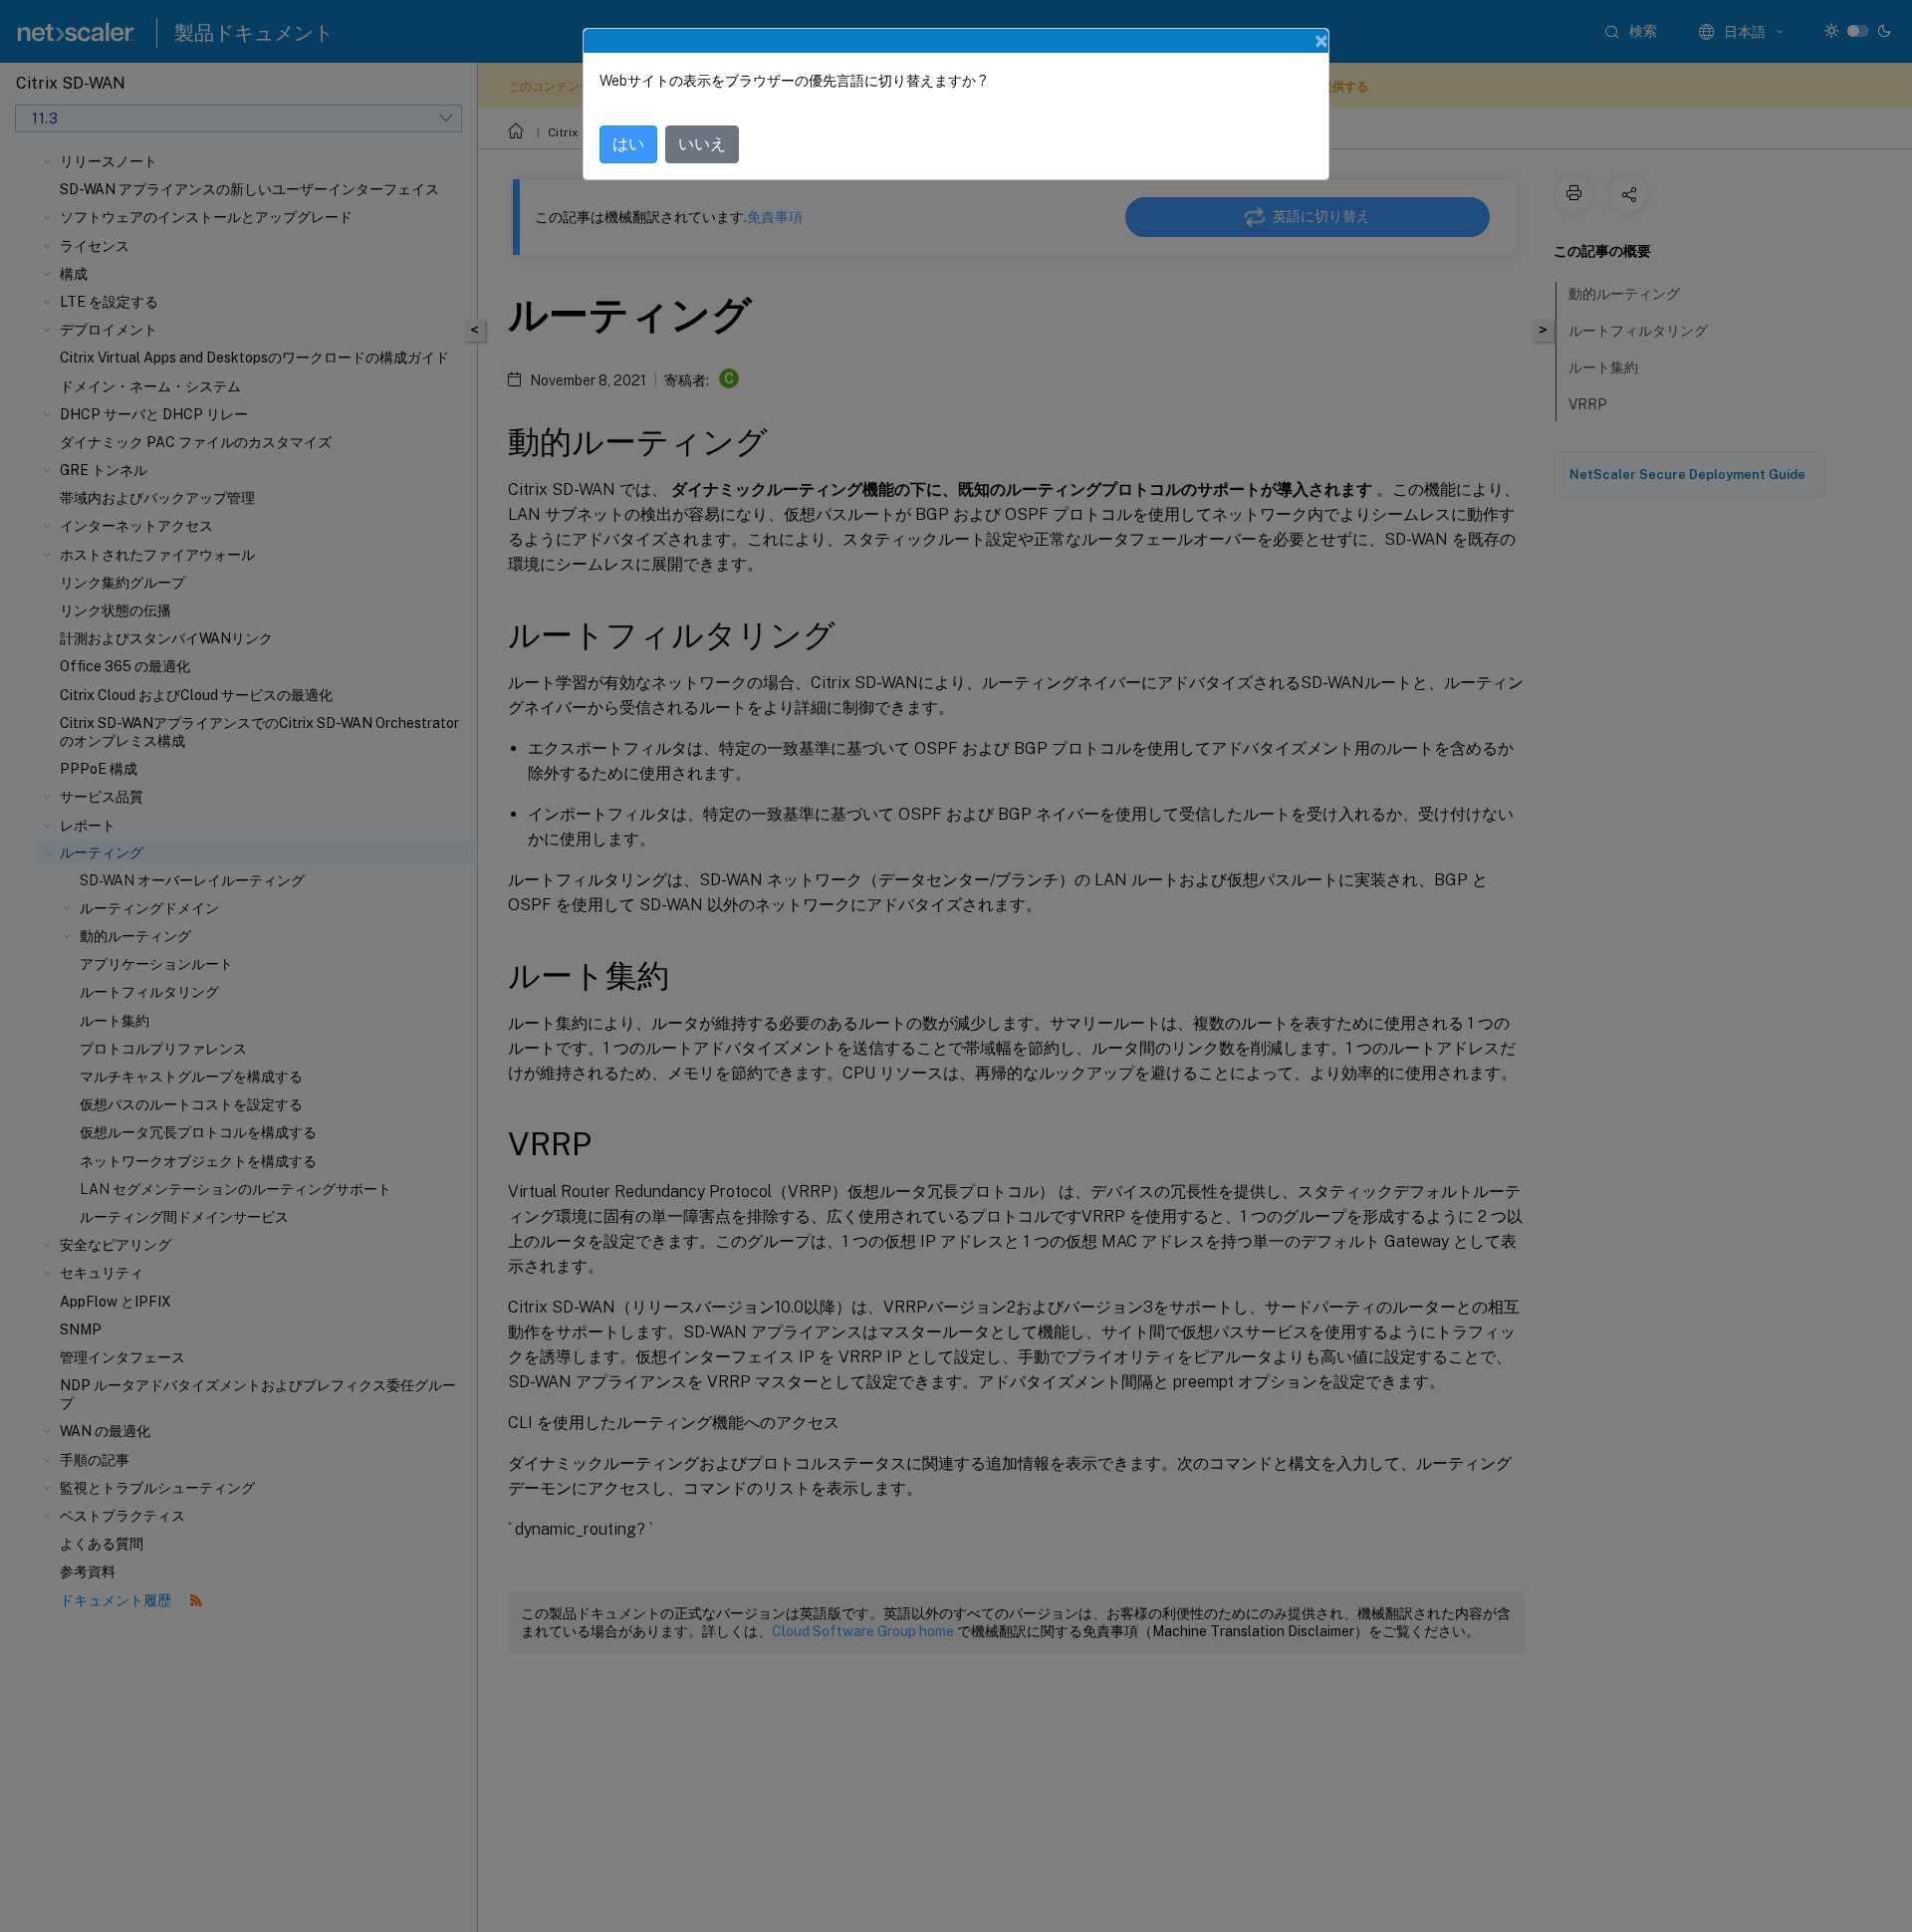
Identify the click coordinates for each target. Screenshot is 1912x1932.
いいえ (702, 144)
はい (628, 144)
